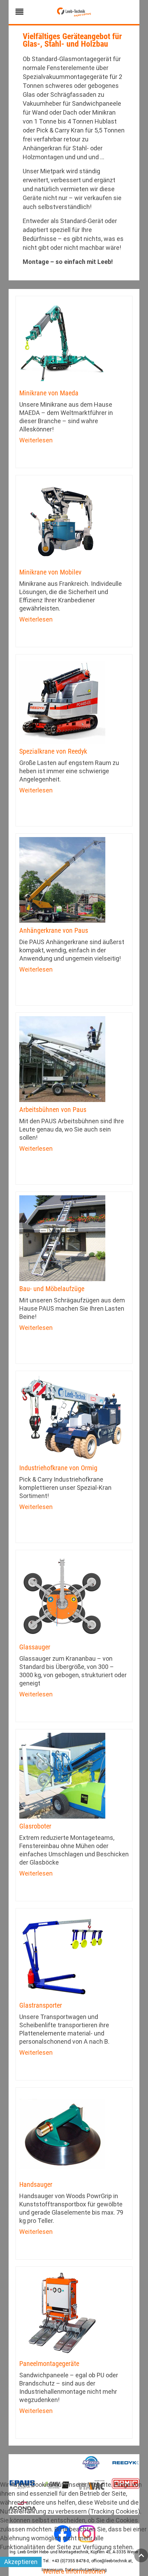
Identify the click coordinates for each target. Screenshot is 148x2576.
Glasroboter (35, 1826)
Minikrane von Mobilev (50, 572)
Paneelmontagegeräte (49, 2364)
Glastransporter (41, 2005)
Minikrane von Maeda (49, 393)
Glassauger (35, 1647)
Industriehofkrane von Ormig (58, 1468)
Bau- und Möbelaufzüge (52, 1289)
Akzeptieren (21, 2562)
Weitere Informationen (74, 2571)
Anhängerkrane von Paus (54, 930)
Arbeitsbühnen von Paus (53, 1110)
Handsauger (36, 2184)
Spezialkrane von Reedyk (53, 751)
